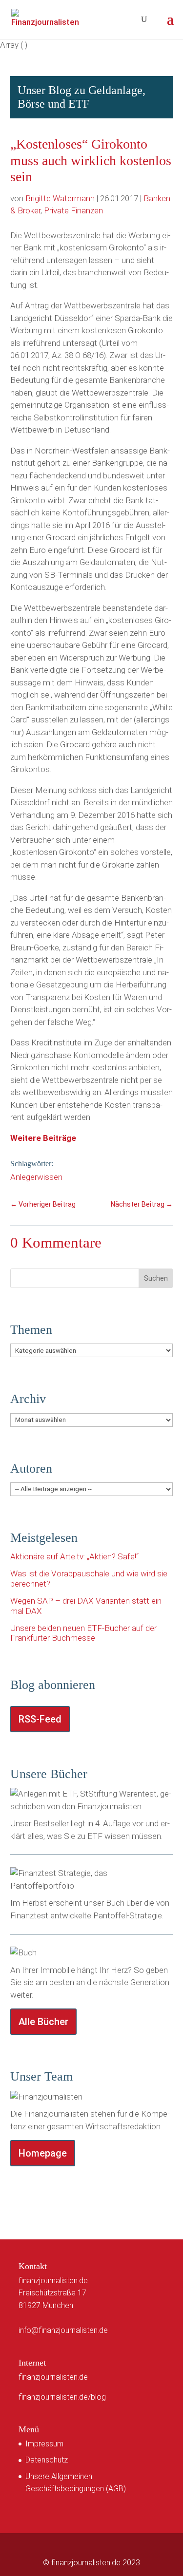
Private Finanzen (73, 210)
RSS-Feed (40, 1719)
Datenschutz (47, 2460)
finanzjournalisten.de (53, 2377)
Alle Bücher (43, 2022)
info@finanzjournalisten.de (63, 2330)
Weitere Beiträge (43, 1138)
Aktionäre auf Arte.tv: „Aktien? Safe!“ (74, 1556)
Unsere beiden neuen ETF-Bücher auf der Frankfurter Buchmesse (83, 1633)
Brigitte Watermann (60, 198)
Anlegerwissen (36, 1177)
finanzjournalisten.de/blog (62, 2397)
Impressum (44, 2444)
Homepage (43, 2153)
